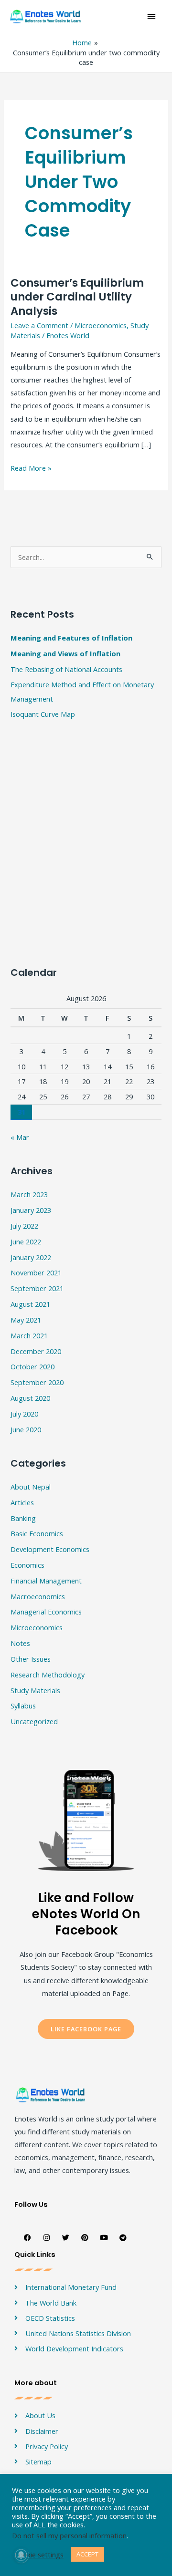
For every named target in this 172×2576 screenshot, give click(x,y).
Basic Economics (37, 1533)
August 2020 (30, 1398)
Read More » (31, 467)
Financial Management (46, 1581)
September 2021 (37, 1288)
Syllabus (23, 1706)
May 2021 (26, 1320)
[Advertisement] (86, 673)
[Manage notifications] (21, 2555)
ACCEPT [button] (87, 2554)
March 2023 (29, 1194)
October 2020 (32, 1366)
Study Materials (35, 1690)
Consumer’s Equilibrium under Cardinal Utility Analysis (77, 297)
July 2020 (24, 1414)
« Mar (20, 1137)
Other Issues (31, 1659)
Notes (20, 1643)
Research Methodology (48, 1675)
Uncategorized (34, 1721)
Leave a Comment (39, 325)
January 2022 (31, 1257)
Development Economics (50, 1549)
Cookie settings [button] (39, 2555)
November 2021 (36, 1272)
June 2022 (26, 1241)
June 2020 (26, 1429)
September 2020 (37, 1382)
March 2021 (29, 1335)
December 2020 (36, 1351)
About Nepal (31, 1487)
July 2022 (24, 1226)
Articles (22, 1502)
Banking (23, 1518)
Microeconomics (101, 325)
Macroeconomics (38, 1596)
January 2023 (31, 1210)
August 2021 (30, 1304)
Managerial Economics (46, 1612)
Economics (27, 1565)
